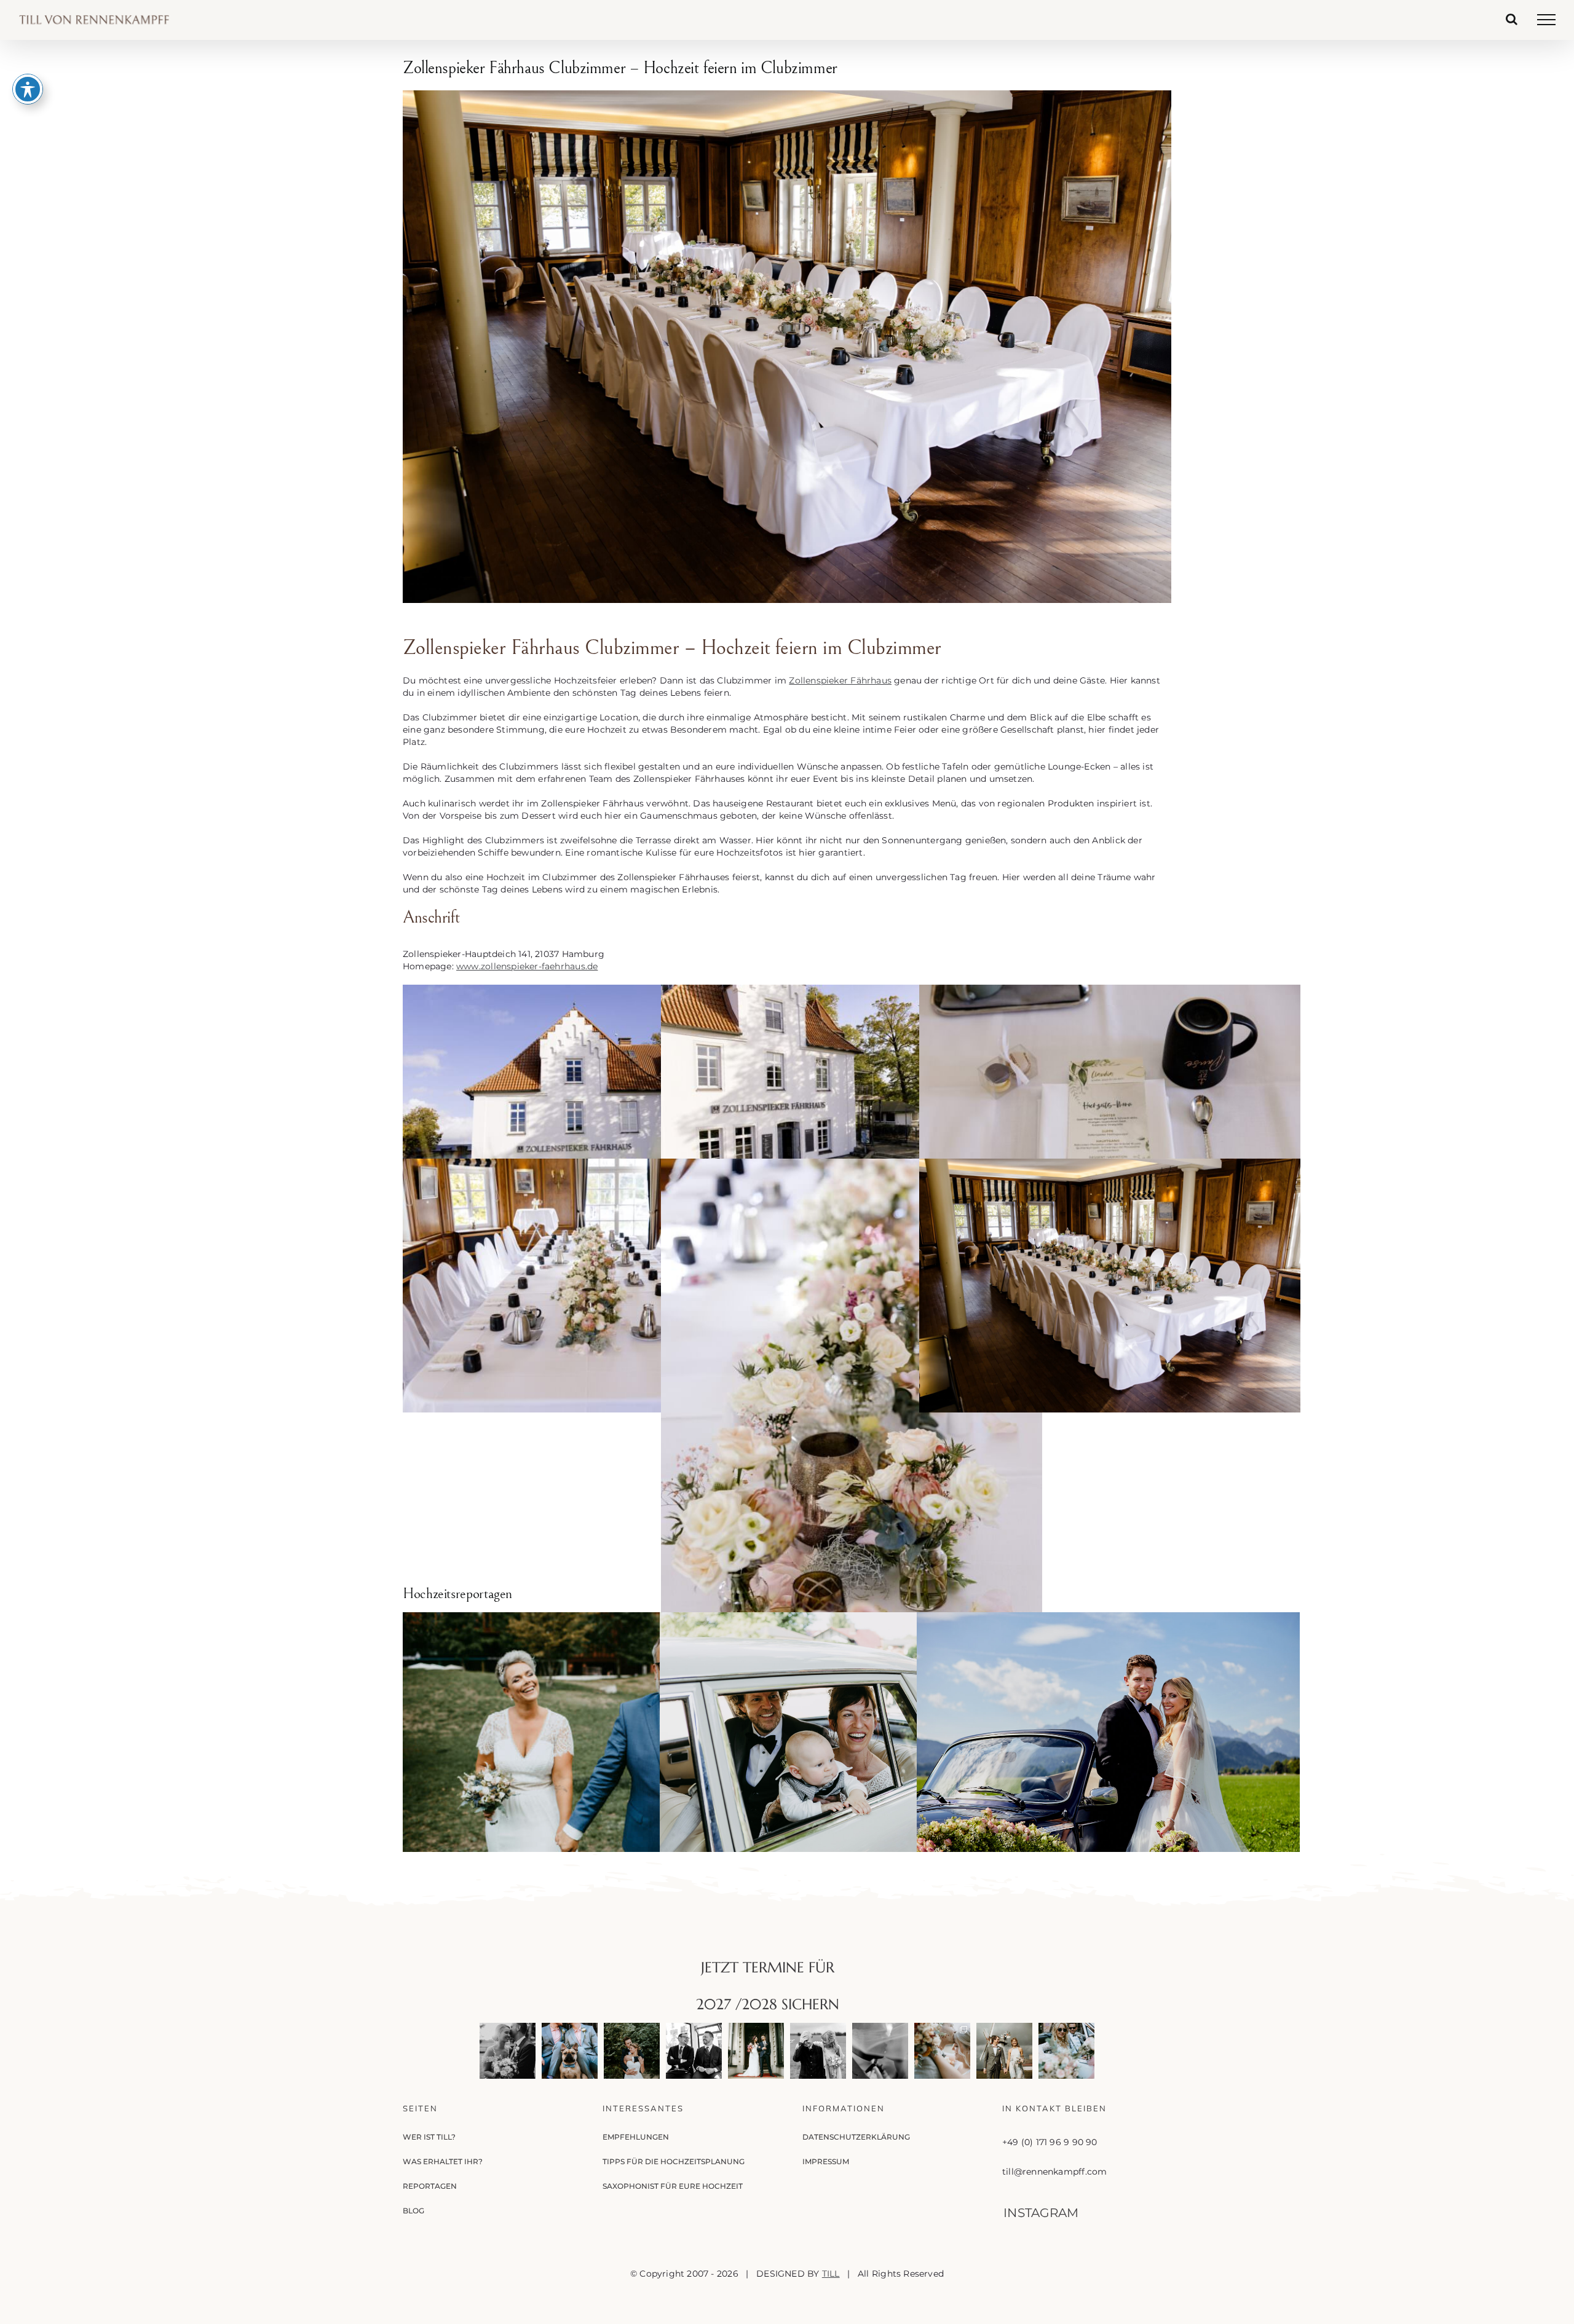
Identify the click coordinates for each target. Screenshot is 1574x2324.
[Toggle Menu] (1546, 20)
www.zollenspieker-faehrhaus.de (527, 966)
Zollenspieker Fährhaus (840, 680)
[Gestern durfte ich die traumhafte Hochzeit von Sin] (942, 2051)
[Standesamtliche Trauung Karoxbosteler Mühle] (594, 1740)
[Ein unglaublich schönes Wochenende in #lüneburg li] (570, 2051)
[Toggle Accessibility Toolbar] (28, 89)
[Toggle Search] (1512, 19)
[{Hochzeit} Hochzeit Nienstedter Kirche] (851, 1740)
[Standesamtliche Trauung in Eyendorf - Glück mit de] (1004, 2051)
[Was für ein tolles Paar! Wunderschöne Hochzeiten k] (1066, 2051)
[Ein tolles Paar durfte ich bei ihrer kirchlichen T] (880, 2051)
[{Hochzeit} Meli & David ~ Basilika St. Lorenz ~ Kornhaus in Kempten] (1108, 1740)
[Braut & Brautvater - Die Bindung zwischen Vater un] (818, 2051)
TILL (831, 2274)
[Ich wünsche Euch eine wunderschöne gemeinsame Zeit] (508, 2051)
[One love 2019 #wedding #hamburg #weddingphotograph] (632, 2051)
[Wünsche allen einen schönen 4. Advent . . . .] (756, 2051)
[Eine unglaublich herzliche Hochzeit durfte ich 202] (694, 2051)
